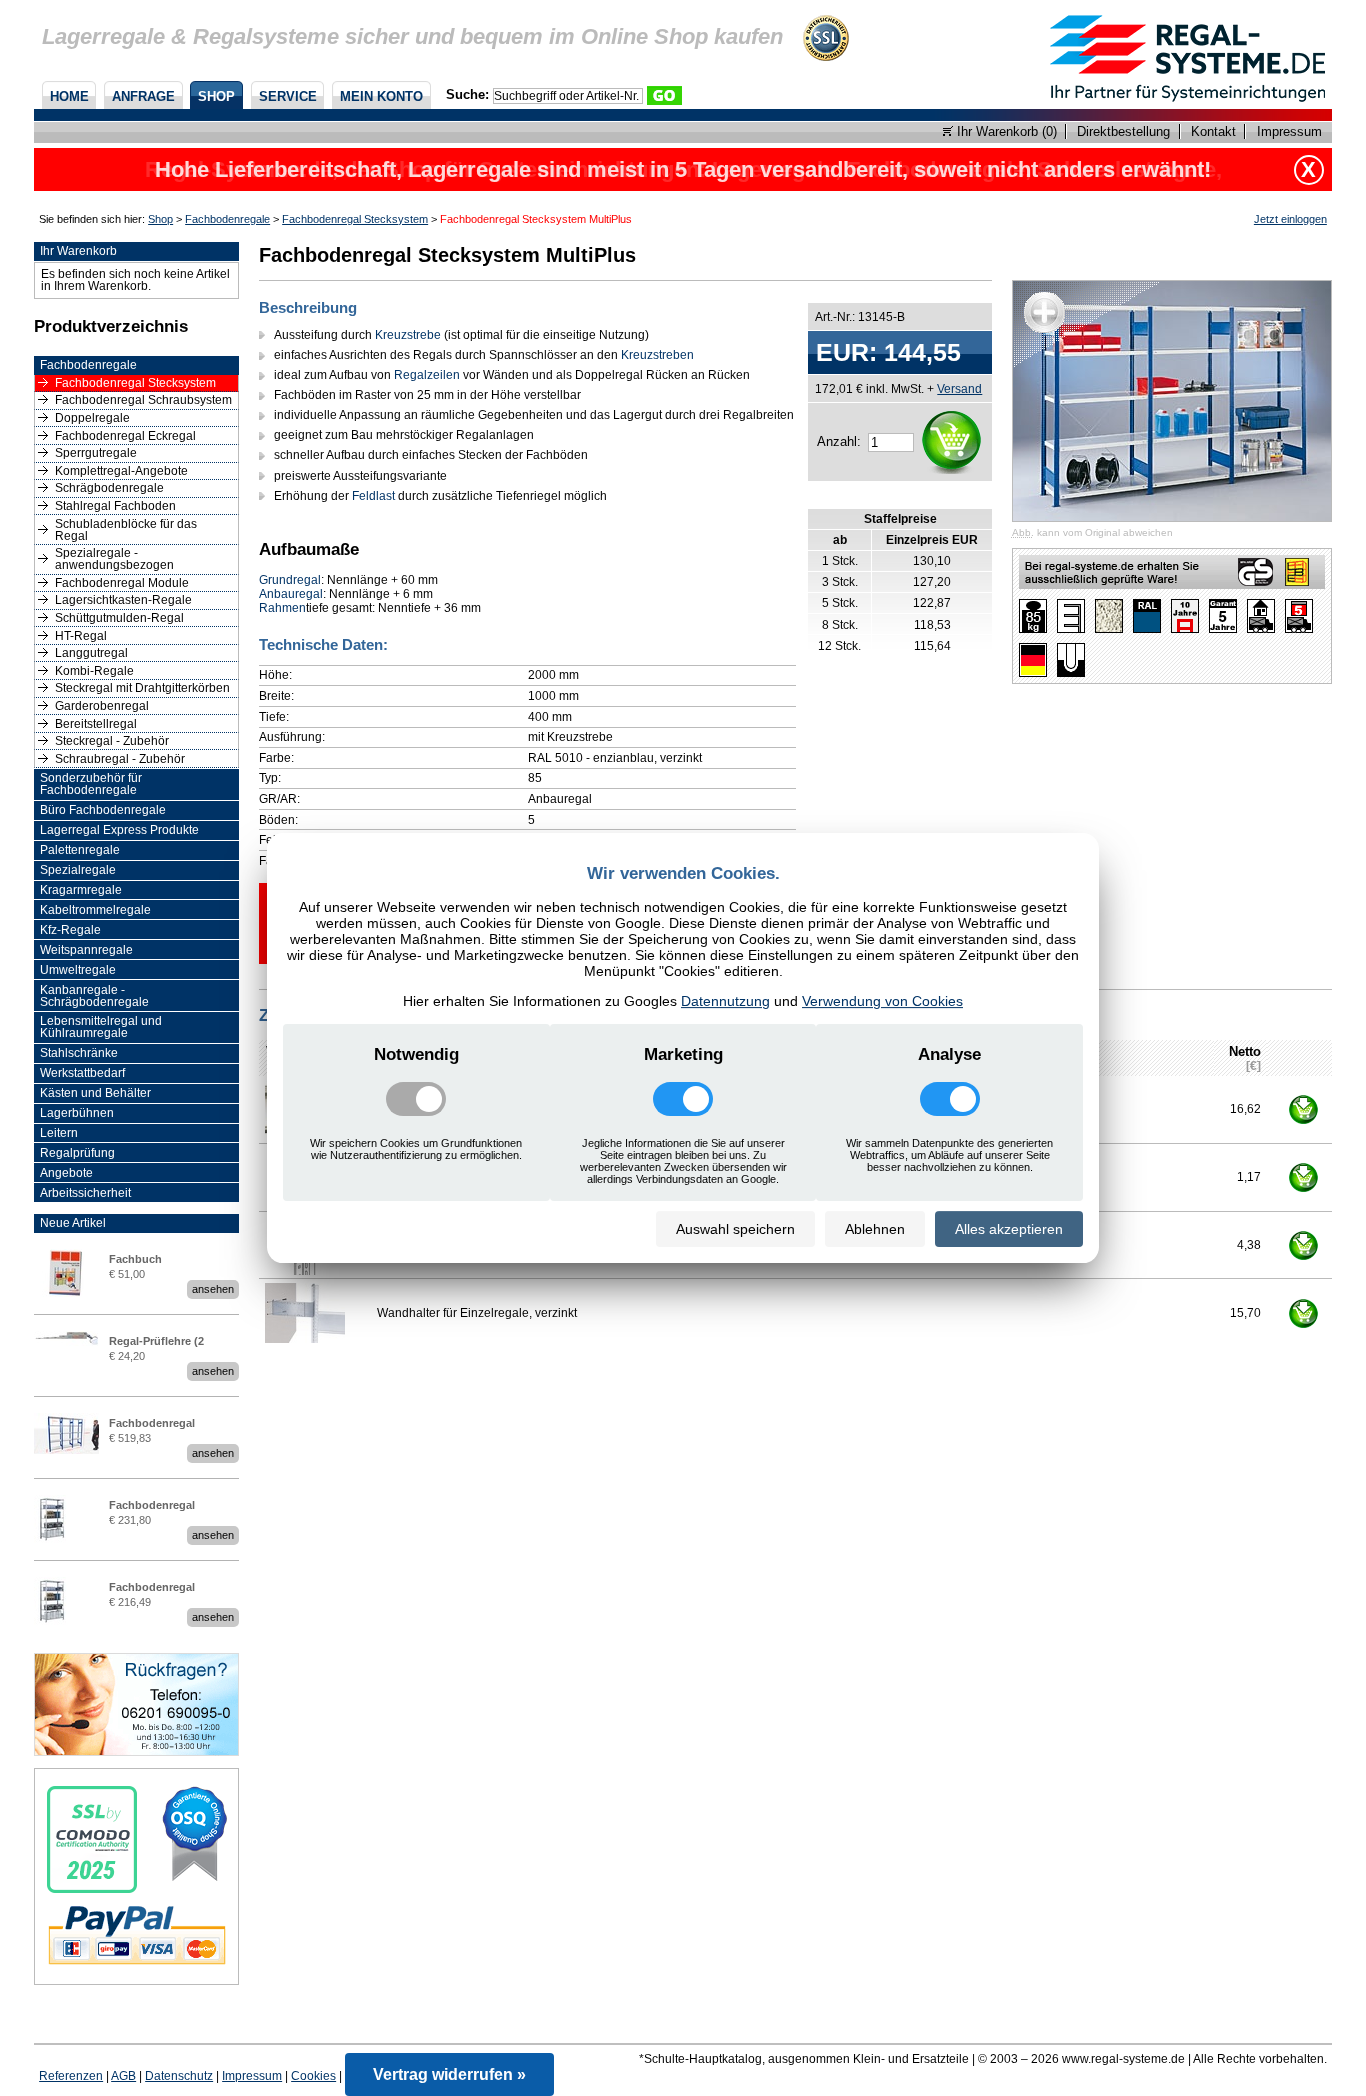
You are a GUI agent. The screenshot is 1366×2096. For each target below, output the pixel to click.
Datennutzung (725, 1001)
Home (69, 96)
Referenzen (71, 2076)
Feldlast (373, 496)
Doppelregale (92, 418)
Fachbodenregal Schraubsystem (143, 400)
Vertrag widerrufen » (449, 2074)
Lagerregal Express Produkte (119, 830)
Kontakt (1213, 131)
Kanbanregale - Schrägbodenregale (94, 996)
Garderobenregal (102, 706)
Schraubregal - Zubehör (120, 759)
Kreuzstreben (657, 355)
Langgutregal (91, 653)
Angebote (66, 1173)
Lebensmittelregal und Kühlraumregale (101, 1027)
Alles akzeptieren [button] (1009, 1229)
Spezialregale (78, 870)
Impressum (1289, 131)
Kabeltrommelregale (95, 910)
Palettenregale (80, 850)
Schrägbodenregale (109, 488)
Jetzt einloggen (1290, 219)
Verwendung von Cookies (882, 1001)
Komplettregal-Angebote (121, 471)
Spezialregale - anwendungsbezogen (114, 559)
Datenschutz (179, 2076)
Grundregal (290, 580)
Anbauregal (291, 594)
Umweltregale (78, 970)
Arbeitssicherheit (85, 1193)
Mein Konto (381, 96)
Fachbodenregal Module (122, 583)
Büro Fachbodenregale (103, 810)
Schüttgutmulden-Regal (119, 618)
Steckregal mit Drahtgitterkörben (142, 688)
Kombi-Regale (94, 671)
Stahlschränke (79, 1053)
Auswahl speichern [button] (735, 1229)
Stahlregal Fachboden (115, 506)
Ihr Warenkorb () (1005, 131)
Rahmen (282, 608)
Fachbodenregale (227, 219)
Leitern (59, 1133)
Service (288, 96)
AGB (123, 2076)
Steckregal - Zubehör (112, 741)
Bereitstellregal (96, 724)
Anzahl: (839, 441)
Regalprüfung (77, 1153)
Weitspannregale (86, 950)
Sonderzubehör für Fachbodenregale (91, 784)
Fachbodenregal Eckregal (125, 436)
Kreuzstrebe (408, 335)
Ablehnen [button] (875, 1229)
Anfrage (143, 96)
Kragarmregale (81, 890)
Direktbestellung (1123, 131)
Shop (216, 96)
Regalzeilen (427, 375)
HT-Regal (81, 636)
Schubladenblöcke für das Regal (126, 530)
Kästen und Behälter (95, 1093)
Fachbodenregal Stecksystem (355, 219)
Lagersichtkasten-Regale (123, 600)
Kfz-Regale (70, 930)
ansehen (213, 1289)
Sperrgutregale (96, 453)
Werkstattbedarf (82, 1073)
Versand (959, 388)
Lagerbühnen (77, 1113)
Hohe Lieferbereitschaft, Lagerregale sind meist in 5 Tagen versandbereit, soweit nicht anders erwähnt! (683, 169)
